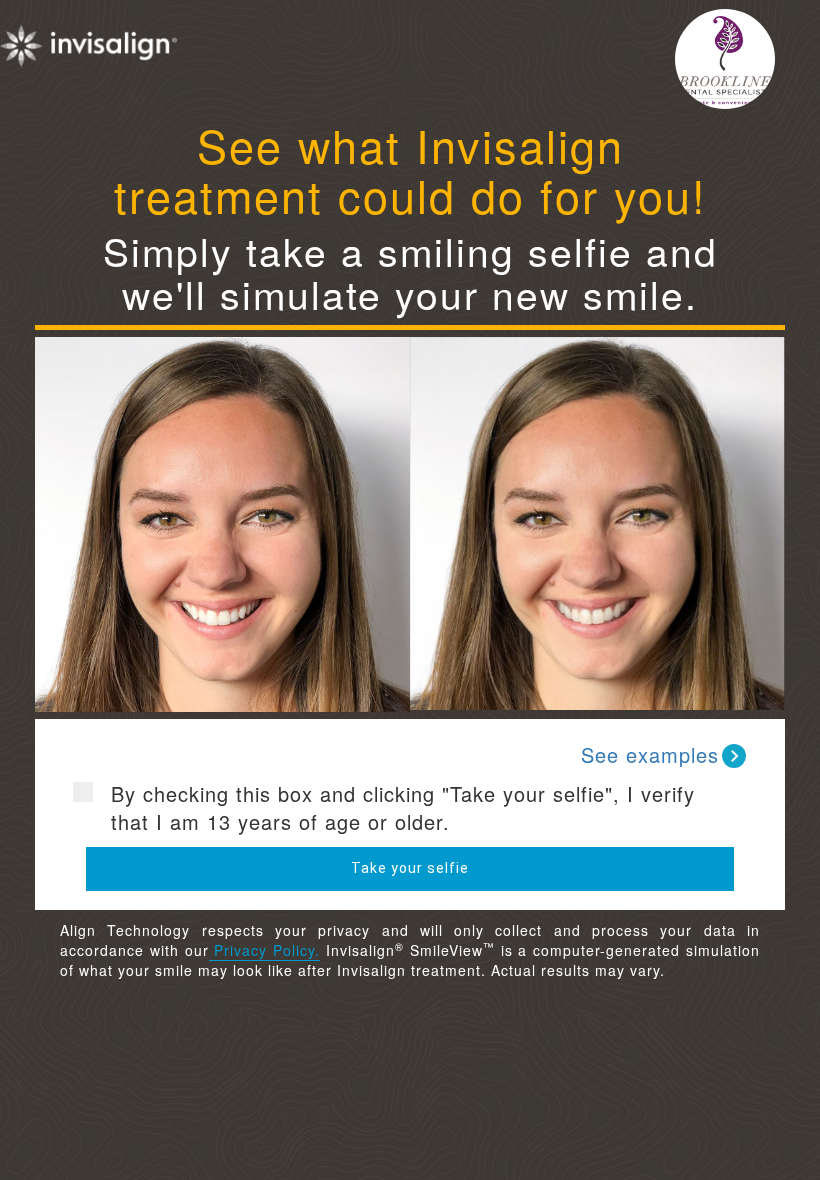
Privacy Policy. (265, 950)
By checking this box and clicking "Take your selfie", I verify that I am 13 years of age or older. (403, 808)
